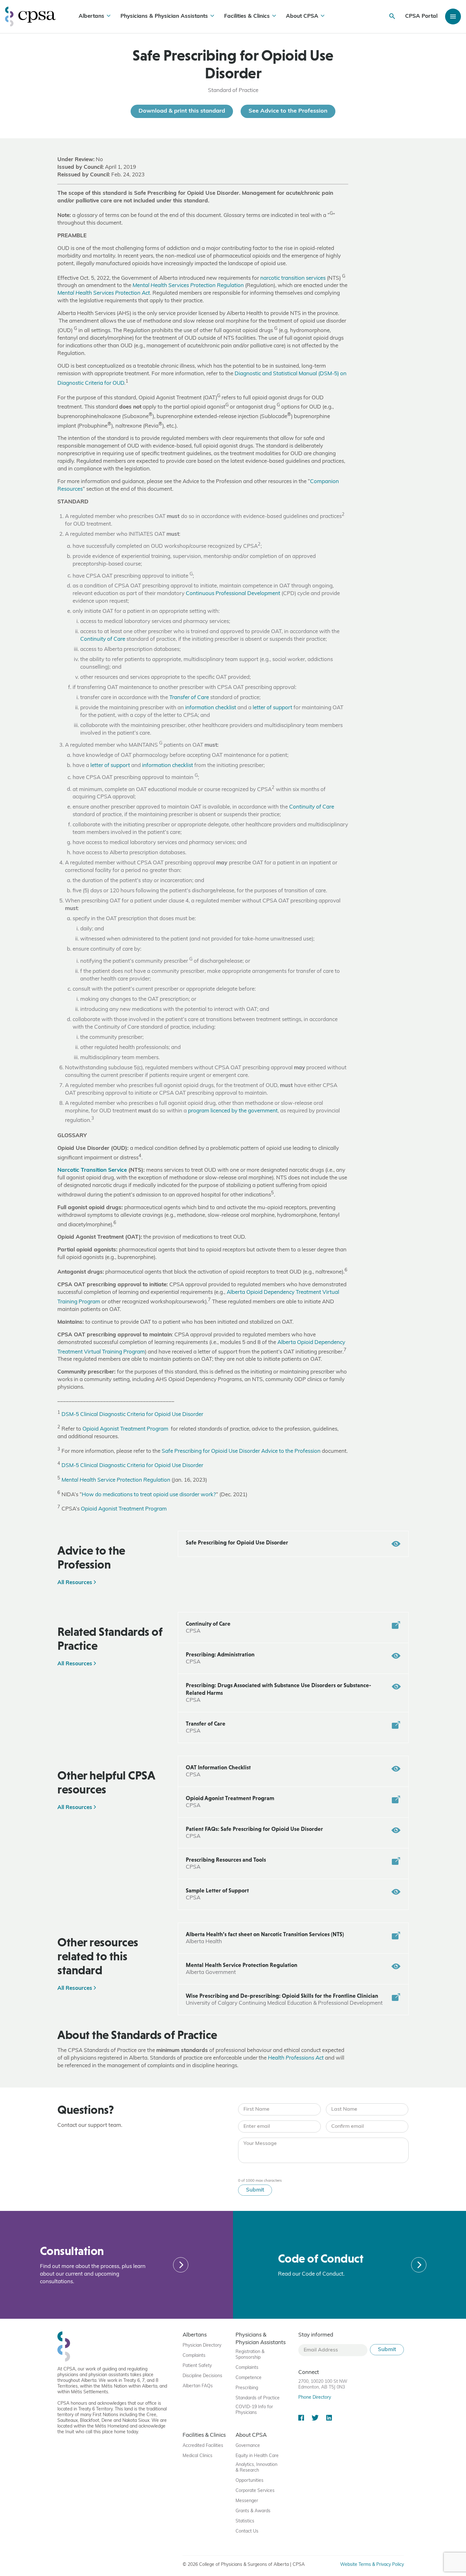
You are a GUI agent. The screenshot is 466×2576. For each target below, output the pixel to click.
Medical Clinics (197, 2456)
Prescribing (247, 2388)
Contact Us (247, 2531)
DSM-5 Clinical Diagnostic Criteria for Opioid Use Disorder (132, 1415)
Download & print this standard (182, 111)
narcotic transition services (293, 278)
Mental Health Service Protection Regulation (116, 1480)
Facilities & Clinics (247, 16)
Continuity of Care (103, 639)
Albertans (91, 16)
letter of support (272, 708)
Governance (248, 2446)
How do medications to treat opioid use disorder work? (149, 1494)
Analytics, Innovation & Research (256, 2468)
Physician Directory (202, 2346)
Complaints (194, 2356)
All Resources (76, 1583)
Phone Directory (315, 2398)
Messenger (247, 2501)
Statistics (245, 2521)
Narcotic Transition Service (92, 1170)
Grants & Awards (253, 2511)
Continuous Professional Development (233, 594)
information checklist (211, 708)
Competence (249, 2378)
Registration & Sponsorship (250, 2355)
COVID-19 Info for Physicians (254, 2410)
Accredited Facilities (203, 2446)
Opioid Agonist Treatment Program (126, 1429)
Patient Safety (197, 2366)
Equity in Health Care (257, 2456)
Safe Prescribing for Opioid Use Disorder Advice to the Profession (241, 1451)
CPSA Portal (421, 16)
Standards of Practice (258, 2398)
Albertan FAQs (198, 2386)
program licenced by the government (233, 1111)
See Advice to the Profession (288, 111)
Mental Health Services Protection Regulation (188, 286)
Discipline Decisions (202, 2376)
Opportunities (249, 2481)
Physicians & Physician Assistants (164, 16)
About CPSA (302, 16)
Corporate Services (255, 2491)
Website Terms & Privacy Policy (372, 2565)
